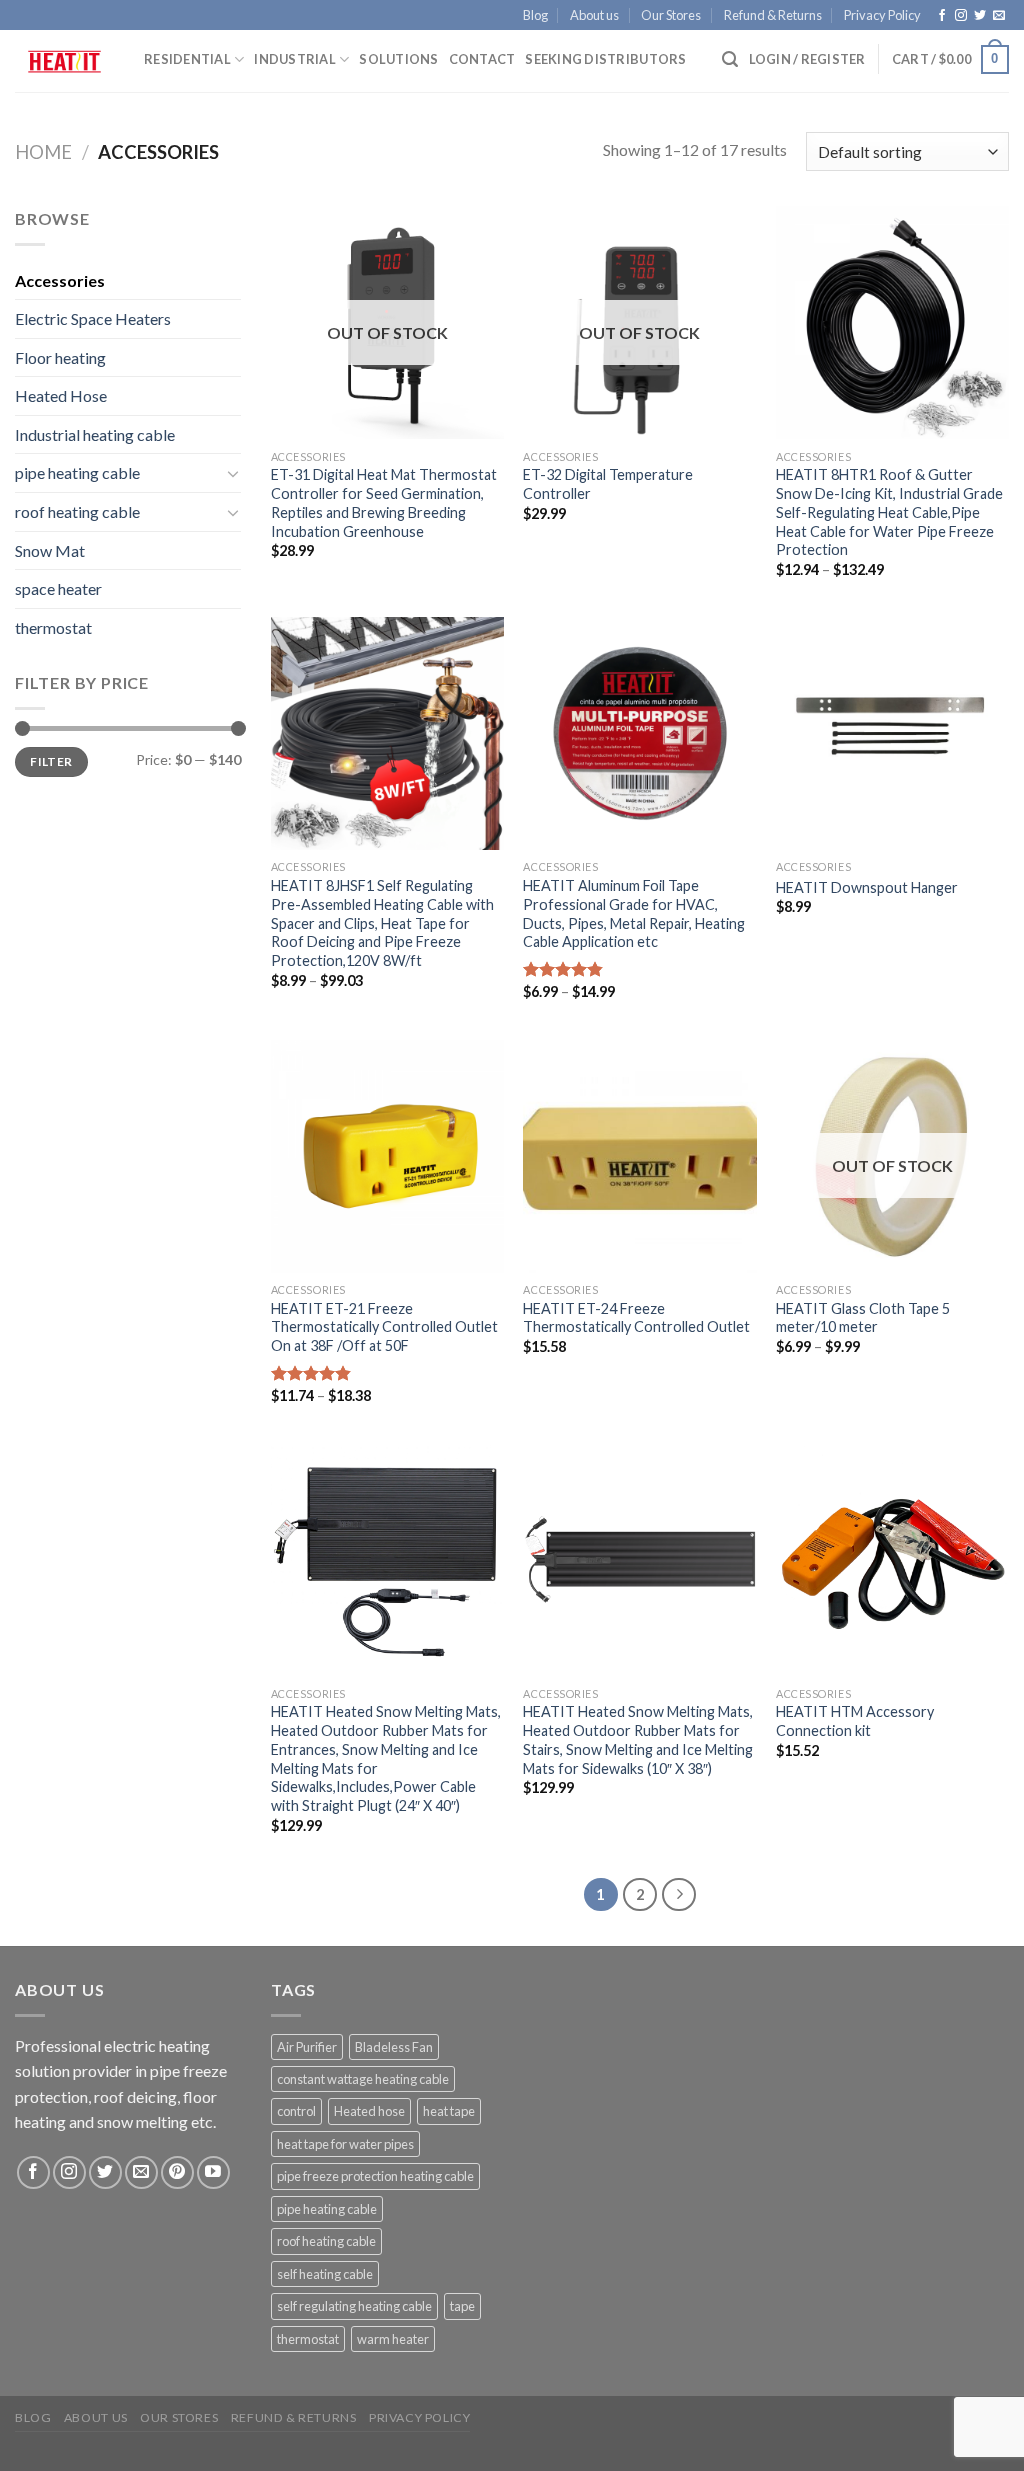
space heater (58, 588)
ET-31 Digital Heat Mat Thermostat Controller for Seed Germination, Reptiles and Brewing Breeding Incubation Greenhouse (384, 502)
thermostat (53, 627)
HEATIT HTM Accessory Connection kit (855, 1721)
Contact (482, 59)
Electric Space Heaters (93, 318)
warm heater (393, 2339)
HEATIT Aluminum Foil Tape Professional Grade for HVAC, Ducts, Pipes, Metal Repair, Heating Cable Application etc (634, 913)
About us (594, 15)
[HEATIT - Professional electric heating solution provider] (64, 62)
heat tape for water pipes (345, 2144)
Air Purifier (307, 2047)
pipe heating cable (77, 472)
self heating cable (325, 2274)
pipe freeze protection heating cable (375, 2176)
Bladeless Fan (394, 2047)
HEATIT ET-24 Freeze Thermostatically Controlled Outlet (636, 1318)
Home (43, 152)
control (296, 2111)
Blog (535, 15)
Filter (51, 761)
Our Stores (671, 15)
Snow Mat (50, 550)
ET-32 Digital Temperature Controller (608, 484)
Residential (187, 59)
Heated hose (369, 2111)
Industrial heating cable (95, 434)
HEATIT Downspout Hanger (867, 887)
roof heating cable (77, 511)
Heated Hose (61, 395)
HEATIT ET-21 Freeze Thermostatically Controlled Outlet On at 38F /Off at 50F (384, 1327)
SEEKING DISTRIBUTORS (605, 59)
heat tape (449, 2111)
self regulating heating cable (354, 2306)
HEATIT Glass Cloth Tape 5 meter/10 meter (863, 1318)
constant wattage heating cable (363, 2079)
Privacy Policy (882, 15)
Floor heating (60, 357)
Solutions (398, 59)
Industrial (295, 59)
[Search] (730, 59)
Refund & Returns (773, 15)
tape (462, 2306)
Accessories (60, 280)
